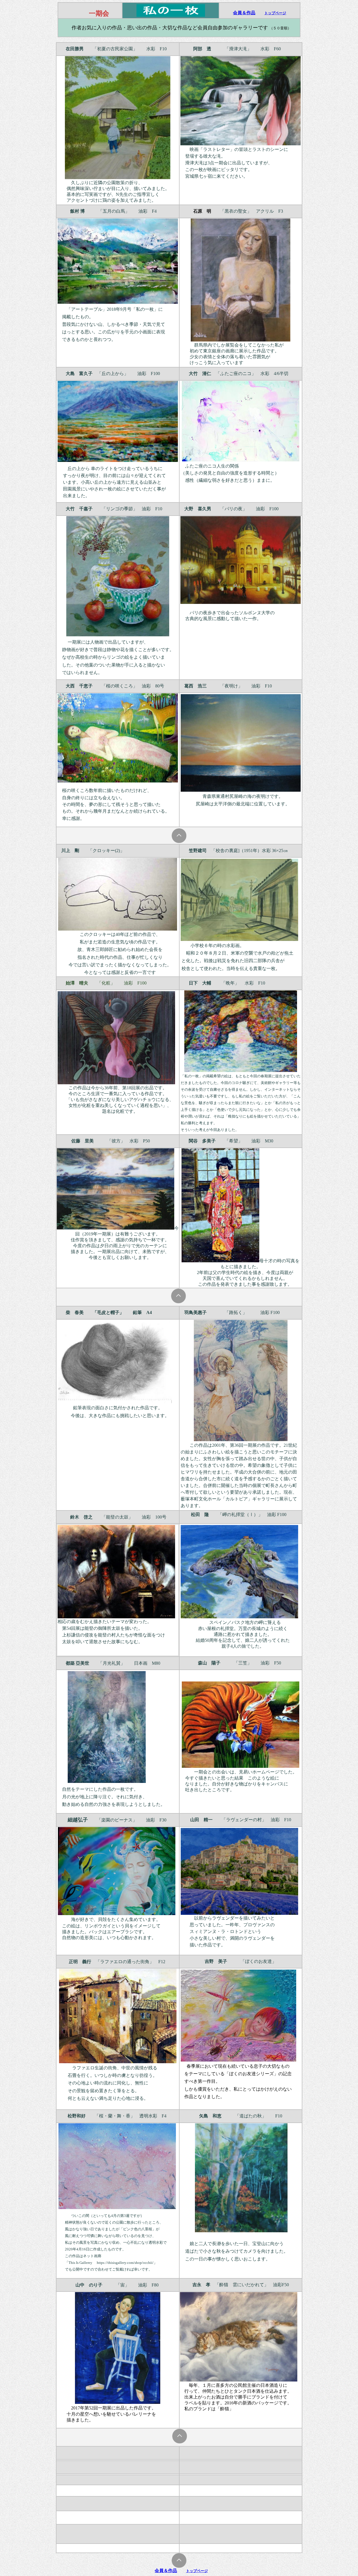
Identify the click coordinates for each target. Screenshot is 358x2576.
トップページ (275, 13)
